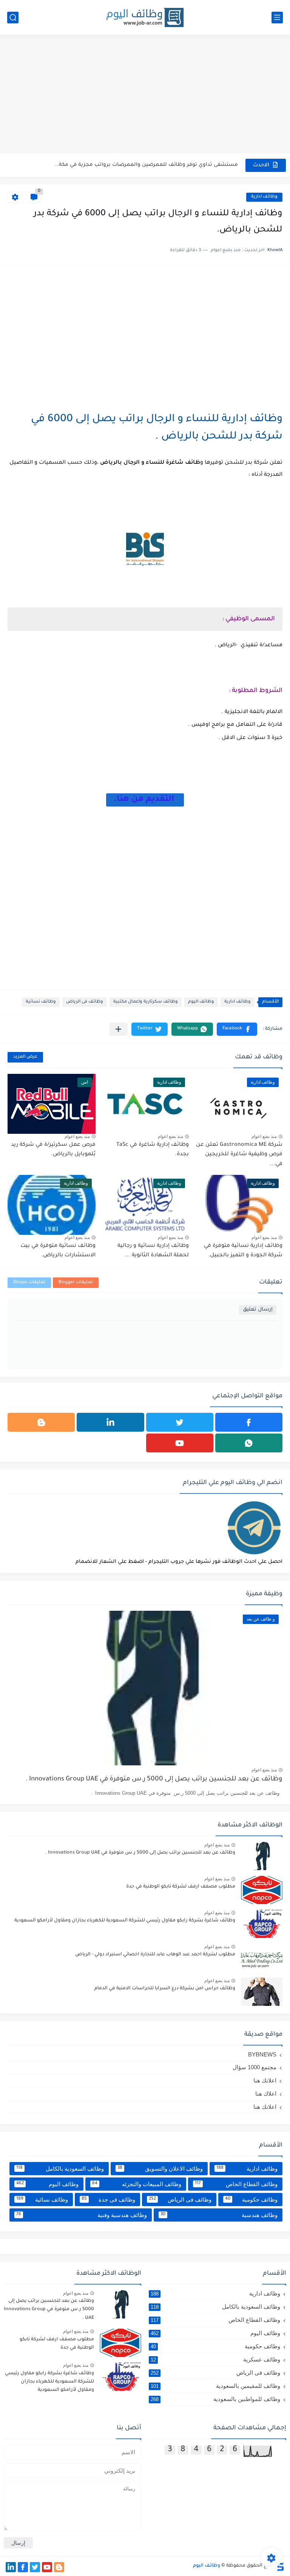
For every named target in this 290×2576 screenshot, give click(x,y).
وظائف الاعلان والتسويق (160, 2169)
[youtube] (180, 1443)
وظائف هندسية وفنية (82, 2215)
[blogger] (41, 1422)
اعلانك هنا (265, 2080)
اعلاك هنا (266, 2094)
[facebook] (249, 1422)
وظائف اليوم (201, 1002)
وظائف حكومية (251, 2200)
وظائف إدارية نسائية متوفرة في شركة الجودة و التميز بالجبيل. (243, 1251)
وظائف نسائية (41, 1002)
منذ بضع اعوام (264, 1136)
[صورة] (262, 1856)
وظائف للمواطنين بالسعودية (215, 2399)
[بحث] (13, 18)
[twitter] (180, 1422)
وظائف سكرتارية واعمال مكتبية (146, 1002)
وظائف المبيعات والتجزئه (137, 2184)
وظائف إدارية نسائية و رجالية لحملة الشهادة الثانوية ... (153, 1251)
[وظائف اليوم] (145, 18)
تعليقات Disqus (29, 1283)
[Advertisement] (145, 95)
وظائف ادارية (264, 197)
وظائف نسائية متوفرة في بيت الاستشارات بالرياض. (58, 1251)
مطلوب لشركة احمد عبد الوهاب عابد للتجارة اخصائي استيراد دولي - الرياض (155, 1955)
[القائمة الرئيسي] (277, 18)
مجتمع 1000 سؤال (255, 2067)
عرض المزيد (25, 1057)
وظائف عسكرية (215, 2359)
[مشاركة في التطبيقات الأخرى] (118, 1029)
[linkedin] (110, 1422)
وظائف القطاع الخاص (236, 2184)
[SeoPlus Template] (280, 2566)
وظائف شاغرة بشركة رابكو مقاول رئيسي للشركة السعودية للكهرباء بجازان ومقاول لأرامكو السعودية (125, 1921)
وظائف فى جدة (108, 2200)
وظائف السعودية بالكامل (60, 2169)
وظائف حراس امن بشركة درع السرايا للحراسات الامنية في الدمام (165, 1989)
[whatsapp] (249, 1443)
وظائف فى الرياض (85, 1002)
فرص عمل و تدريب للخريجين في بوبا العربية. (184, 165)
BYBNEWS (262, 2054)
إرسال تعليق (258, 1310)
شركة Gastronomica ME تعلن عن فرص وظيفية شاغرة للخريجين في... (239, 1155)
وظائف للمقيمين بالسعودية (215, 2386)
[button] (237, 1029)
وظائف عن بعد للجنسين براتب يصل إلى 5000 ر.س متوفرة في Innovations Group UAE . (154, 1779)
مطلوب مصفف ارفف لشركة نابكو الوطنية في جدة (181, 1887)
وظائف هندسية (219, 2215)
